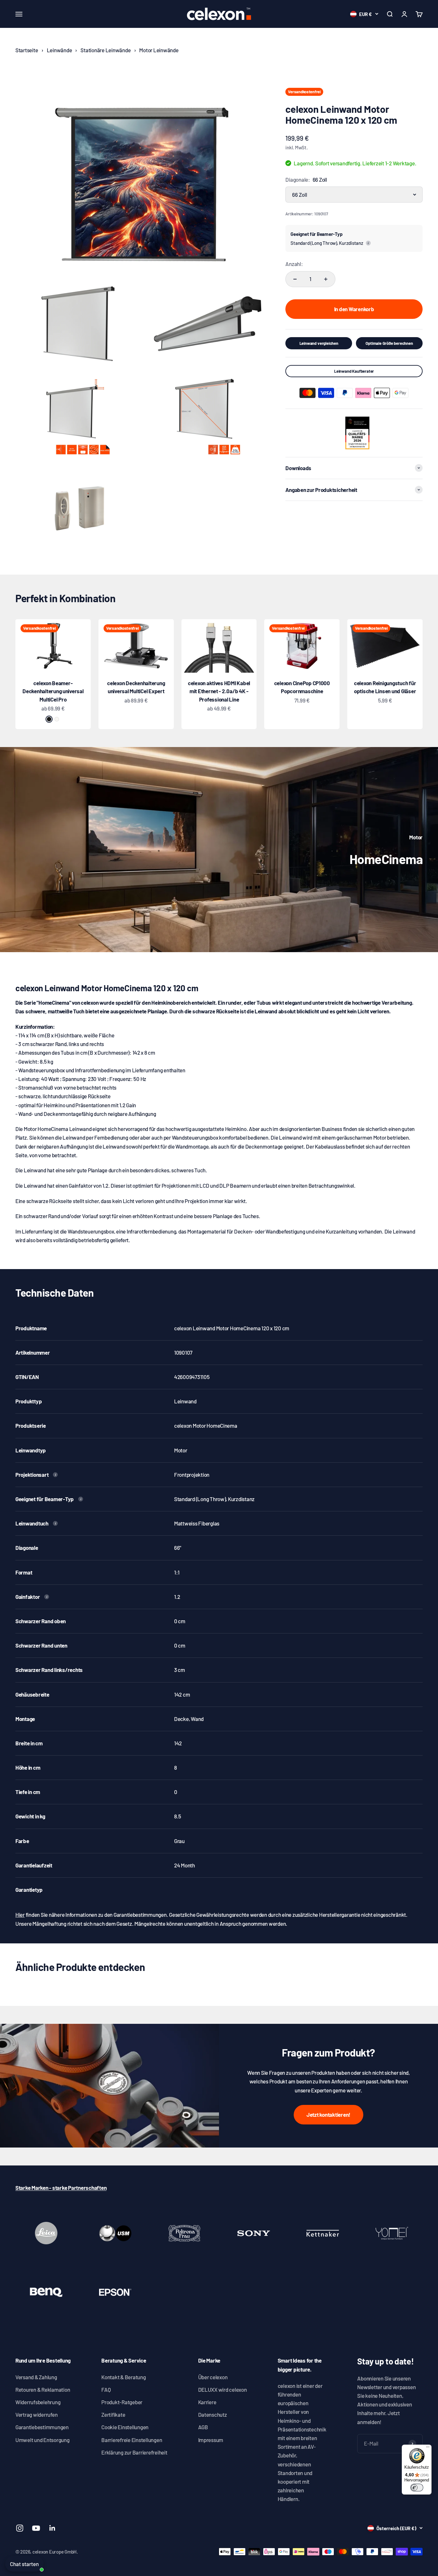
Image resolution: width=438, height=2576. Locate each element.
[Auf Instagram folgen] (20, 2528)
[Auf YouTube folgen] (36, 2528)
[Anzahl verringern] (295, 279)
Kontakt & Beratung (123, 2377)
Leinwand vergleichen (319, 343)
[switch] (417, 2488)
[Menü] (428, 2448)
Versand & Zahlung (36, 2377)
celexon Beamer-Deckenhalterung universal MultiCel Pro (53, 691)
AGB (203, 2427)
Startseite (27, 50)
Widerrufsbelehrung (38, 2402)
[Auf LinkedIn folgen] (52, 2528)
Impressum (211, 2440)
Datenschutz (213, 2414)
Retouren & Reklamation (43, 2389)
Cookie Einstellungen (125, 2427)
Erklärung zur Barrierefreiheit (134, 2452)
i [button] (368, 243)
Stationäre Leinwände (105, 50)
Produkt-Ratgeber (122, 2402)
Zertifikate (113, 2414)
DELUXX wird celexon (223, 2389)
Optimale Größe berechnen (389, 343)
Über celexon (213, 2377)
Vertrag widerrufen (36, 2414)
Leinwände (59, 50)
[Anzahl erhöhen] (326, 279)
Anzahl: (294, 264)
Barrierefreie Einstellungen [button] (132, 2440)
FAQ (106, 2389)
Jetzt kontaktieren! (328, 2115)
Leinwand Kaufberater (354, 371)
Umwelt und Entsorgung (42, 2440)
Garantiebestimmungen (42, 2427)
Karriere (207, 2402)
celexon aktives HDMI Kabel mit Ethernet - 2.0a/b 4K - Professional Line (219, 691)
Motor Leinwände (159, 50)
